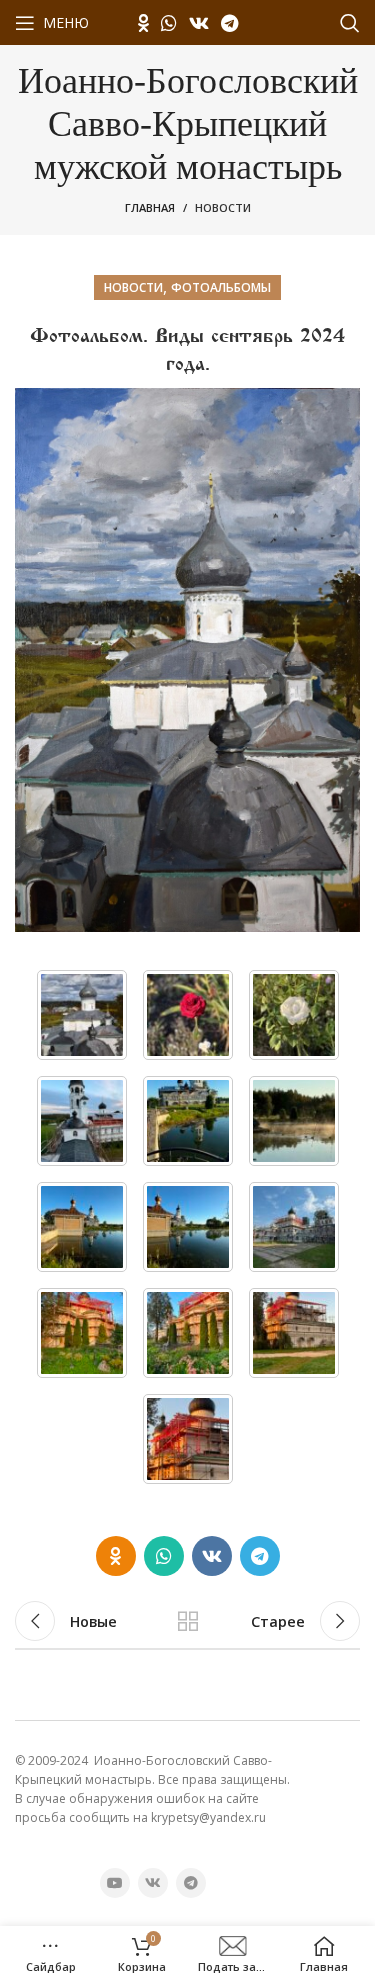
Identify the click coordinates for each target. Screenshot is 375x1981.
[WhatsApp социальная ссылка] (169, 23)
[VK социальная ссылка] (199, 23)
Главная (150, 207)
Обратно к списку (188, 1621)
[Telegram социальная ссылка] (229, 23)
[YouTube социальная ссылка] (115, 1883)
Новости (223, 207)
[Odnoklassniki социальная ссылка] (143, 23)
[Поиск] (350, 23)
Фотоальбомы (221, 287)
